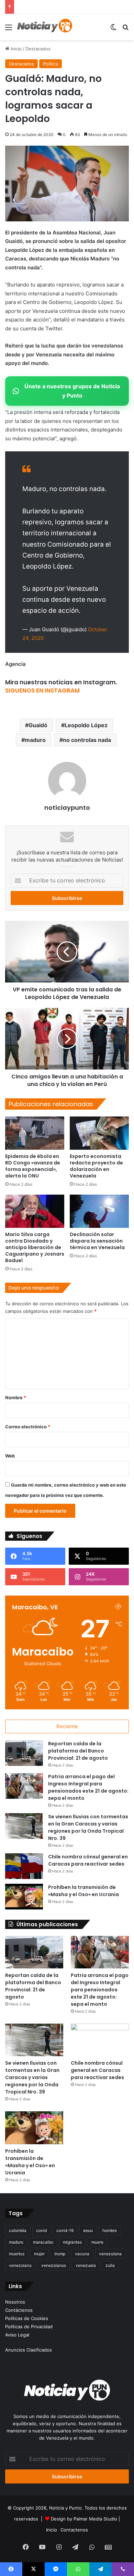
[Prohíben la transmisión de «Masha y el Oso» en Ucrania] (24, 1897)
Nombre (16, 1397)
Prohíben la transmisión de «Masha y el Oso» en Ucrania (83, 1891)
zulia (110, 2265)
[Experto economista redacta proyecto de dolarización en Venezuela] (99, 1133)
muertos (17, 2254)
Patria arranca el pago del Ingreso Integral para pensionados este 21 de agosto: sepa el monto (88, 1787)
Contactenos (74, 2530)
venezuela (86, 2265)
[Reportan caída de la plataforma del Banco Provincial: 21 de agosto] (24, 1753)
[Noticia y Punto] (45, 27)
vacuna (82, 2254)
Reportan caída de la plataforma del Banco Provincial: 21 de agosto (78, 1751)
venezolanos (54, 2265)
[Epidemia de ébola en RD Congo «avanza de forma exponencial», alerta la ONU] (35, 1133)
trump (60, 2254)
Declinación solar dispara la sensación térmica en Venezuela (97, 1241)
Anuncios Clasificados (29, 2350)
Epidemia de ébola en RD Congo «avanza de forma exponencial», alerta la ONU (33, 1166)
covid (41, 2230)
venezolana (110, 2254)
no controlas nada (87, 740)
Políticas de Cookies (27, 2318)
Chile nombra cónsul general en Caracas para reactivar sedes (88, 1860)
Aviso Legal (17, 2335)
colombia (18, 2230)
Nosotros (15, 2302)
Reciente (67, 1726)
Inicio (15, 49)
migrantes (72, 2242)
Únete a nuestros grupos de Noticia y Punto (72, 391)
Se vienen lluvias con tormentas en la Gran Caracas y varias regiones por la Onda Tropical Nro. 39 (88, 1827)
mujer (39, 2254)
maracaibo (43, 2242)
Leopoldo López (86, 725)
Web (10, 1456)
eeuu (88, 2230)
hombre (110, 2230)
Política (51, 64)
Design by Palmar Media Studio (84, 2519)
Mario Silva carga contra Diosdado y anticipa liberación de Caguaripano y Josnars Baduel (35, 1247)
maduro (35, 740)
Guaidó (38, 725)
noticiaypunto (67, 808)
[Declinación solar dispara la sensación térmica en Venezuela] (99, 1211)
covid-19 (65, 2230)
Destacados (38, 49)
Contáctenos (19, 2310)
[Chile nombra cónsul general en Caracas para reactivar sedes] (24, 1866)
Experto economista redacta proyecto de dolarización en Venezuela (96, 1166)
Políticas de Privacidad (29, 2327)
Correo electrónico (28, 1427)
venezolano (20, 2265)
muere (97, 2242)
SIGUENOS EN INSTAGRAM (42, 691)
